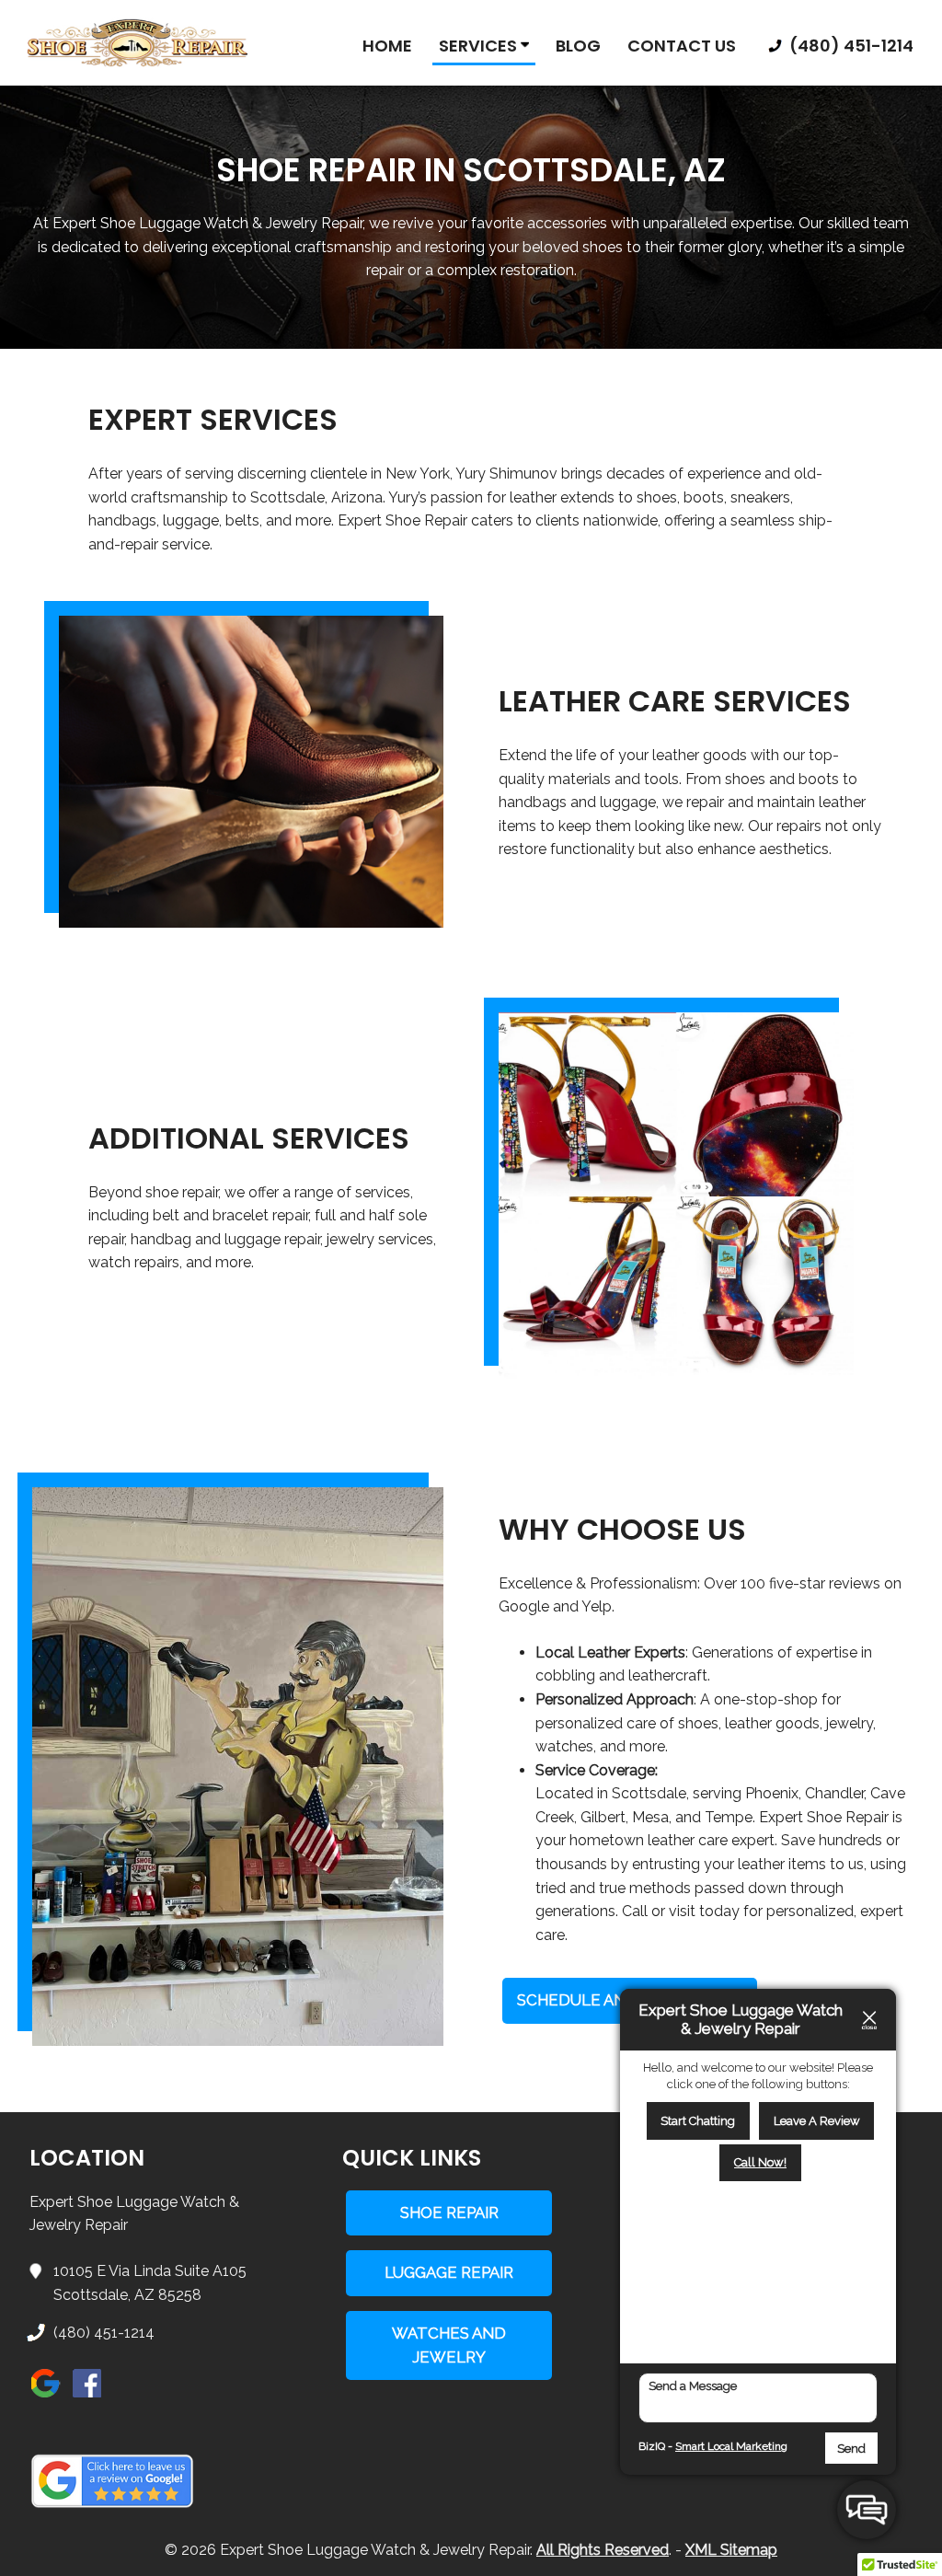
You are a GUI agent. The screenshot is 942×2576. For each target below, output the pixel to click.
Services (480, 46)
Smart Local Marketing (731, 2446)
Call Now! (760, 2162)
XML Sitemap (731, 2550)
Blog (578, 46)
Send (851, 2449)
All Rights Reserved (603, 2550)
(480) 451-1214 (850, 46)
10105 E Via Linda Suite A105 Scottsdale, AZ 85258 (150, 2283)
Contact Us (682, 46)
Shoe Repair (449, 2212)
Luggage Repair (449, 2272)
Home (387, 46)
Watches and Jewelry (449, 2345)
